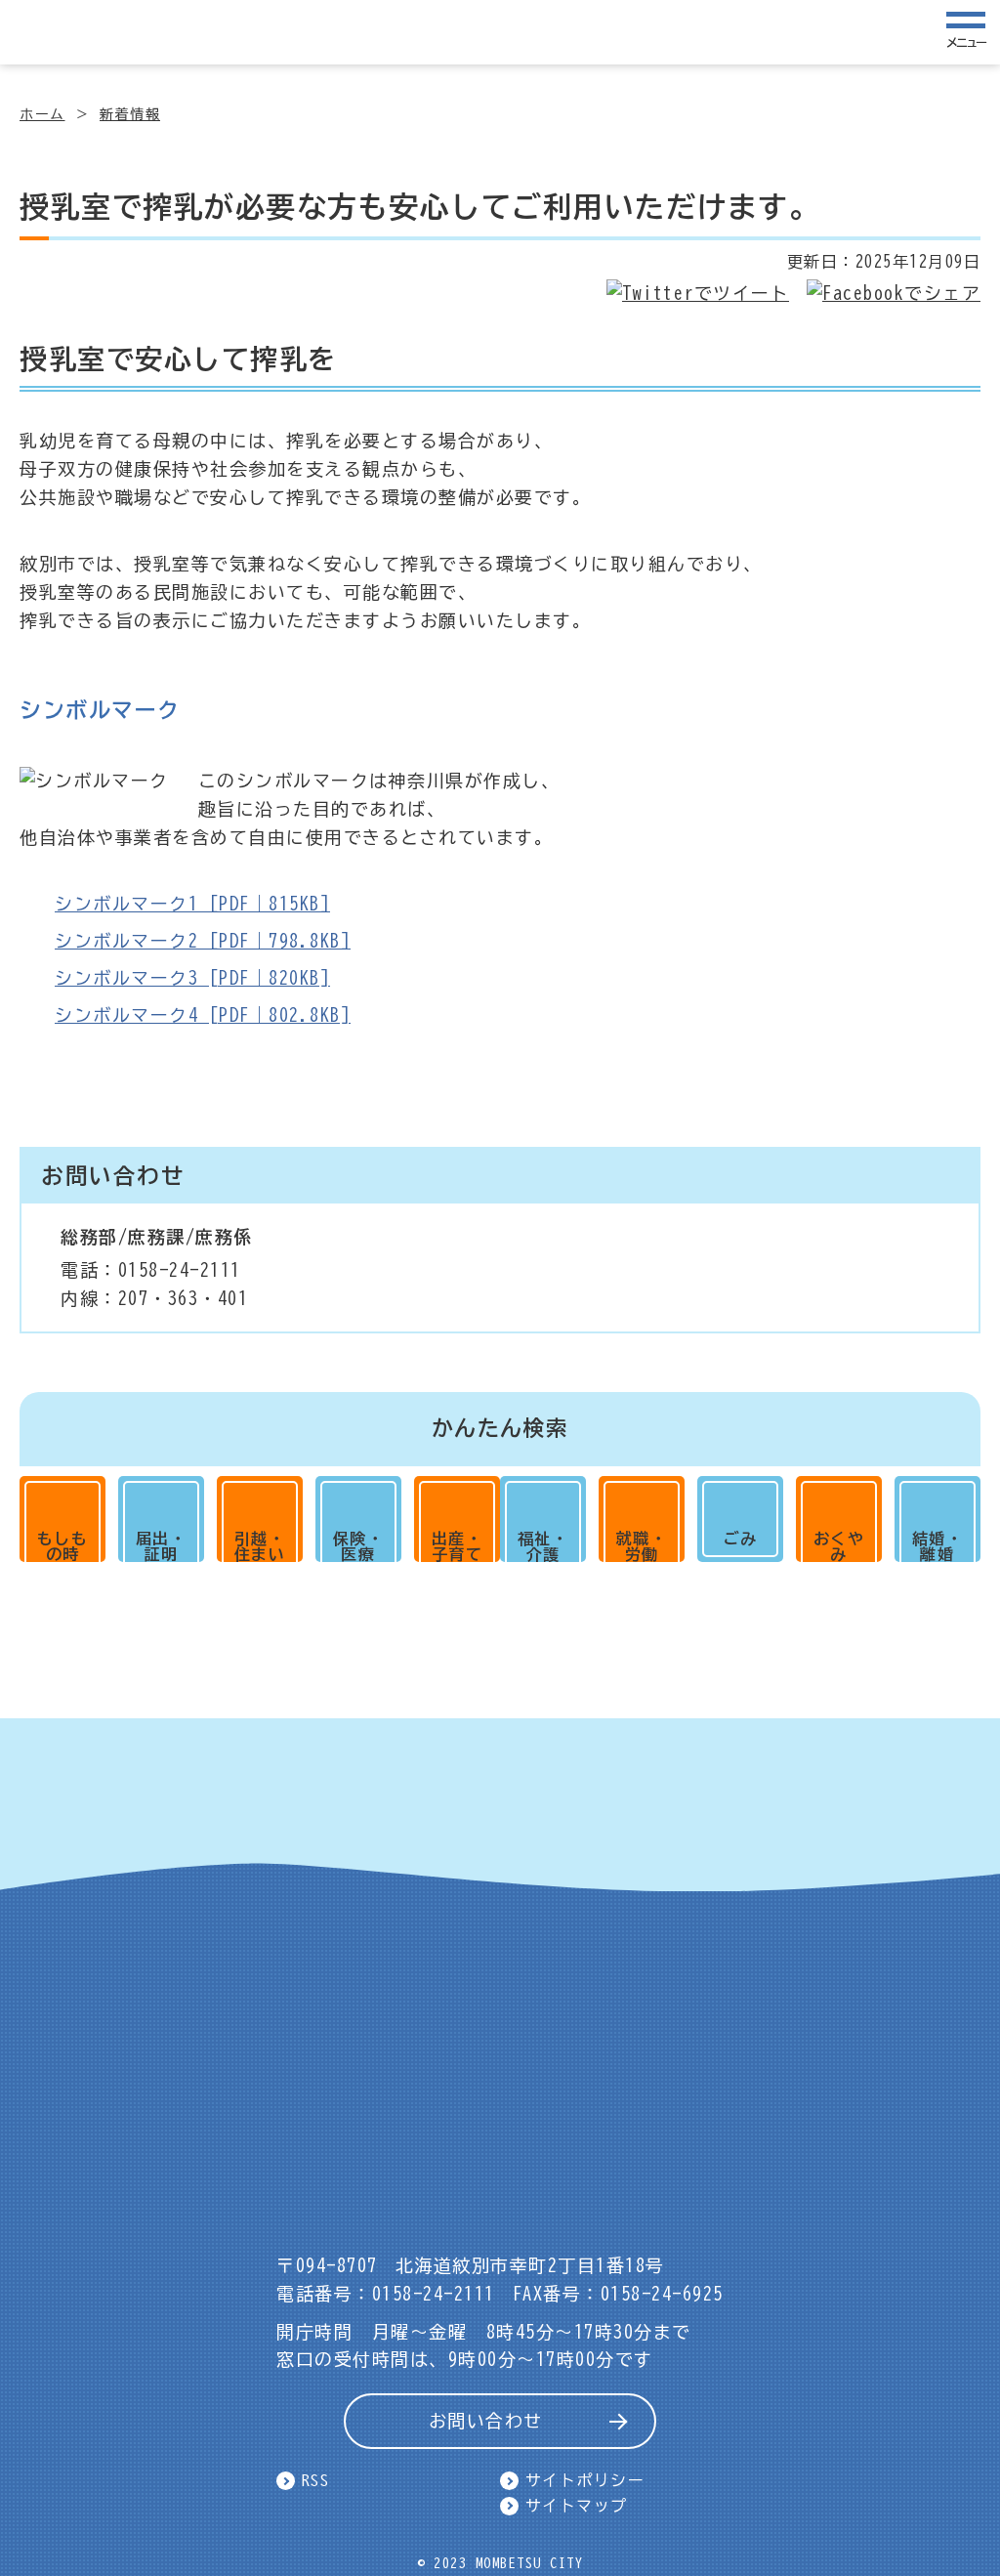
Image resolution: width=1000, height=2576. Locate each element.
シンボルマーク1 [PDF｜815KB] (192, 904)
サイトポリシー (585, 2480)
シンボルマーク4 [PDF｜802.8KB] (203, 1015)
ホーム (42, 114)
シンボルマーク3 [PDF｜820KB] (192, 978)
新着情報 (130, 114)
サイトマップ (577, 2506)
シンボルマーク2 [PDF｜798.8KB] (203, 941)
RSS (316, 2480)
